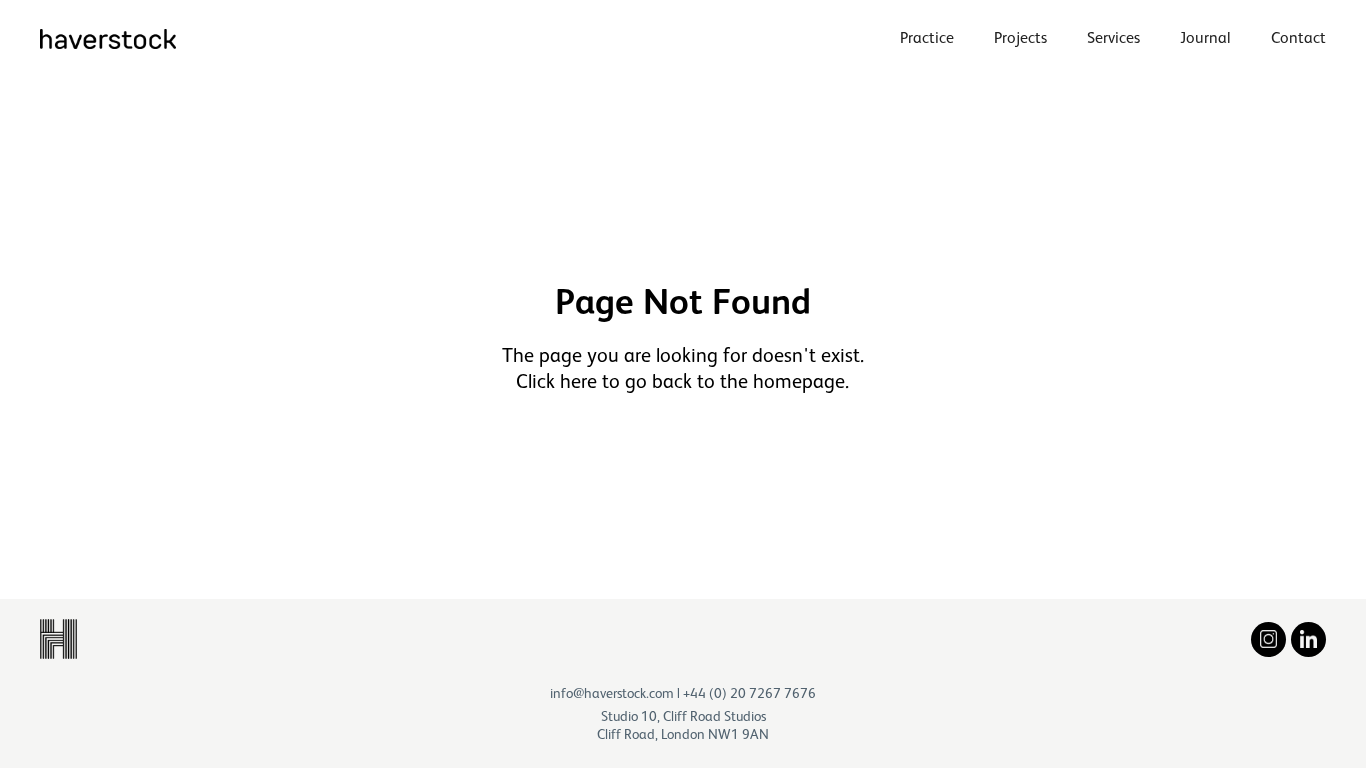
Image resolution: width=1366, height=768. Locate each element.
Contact (1298, 38)
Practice (927, 38)
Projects (1020, 38)
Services (1113, 38)
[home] (108, 38)
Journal (1205, 38)
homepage (799, 381)
